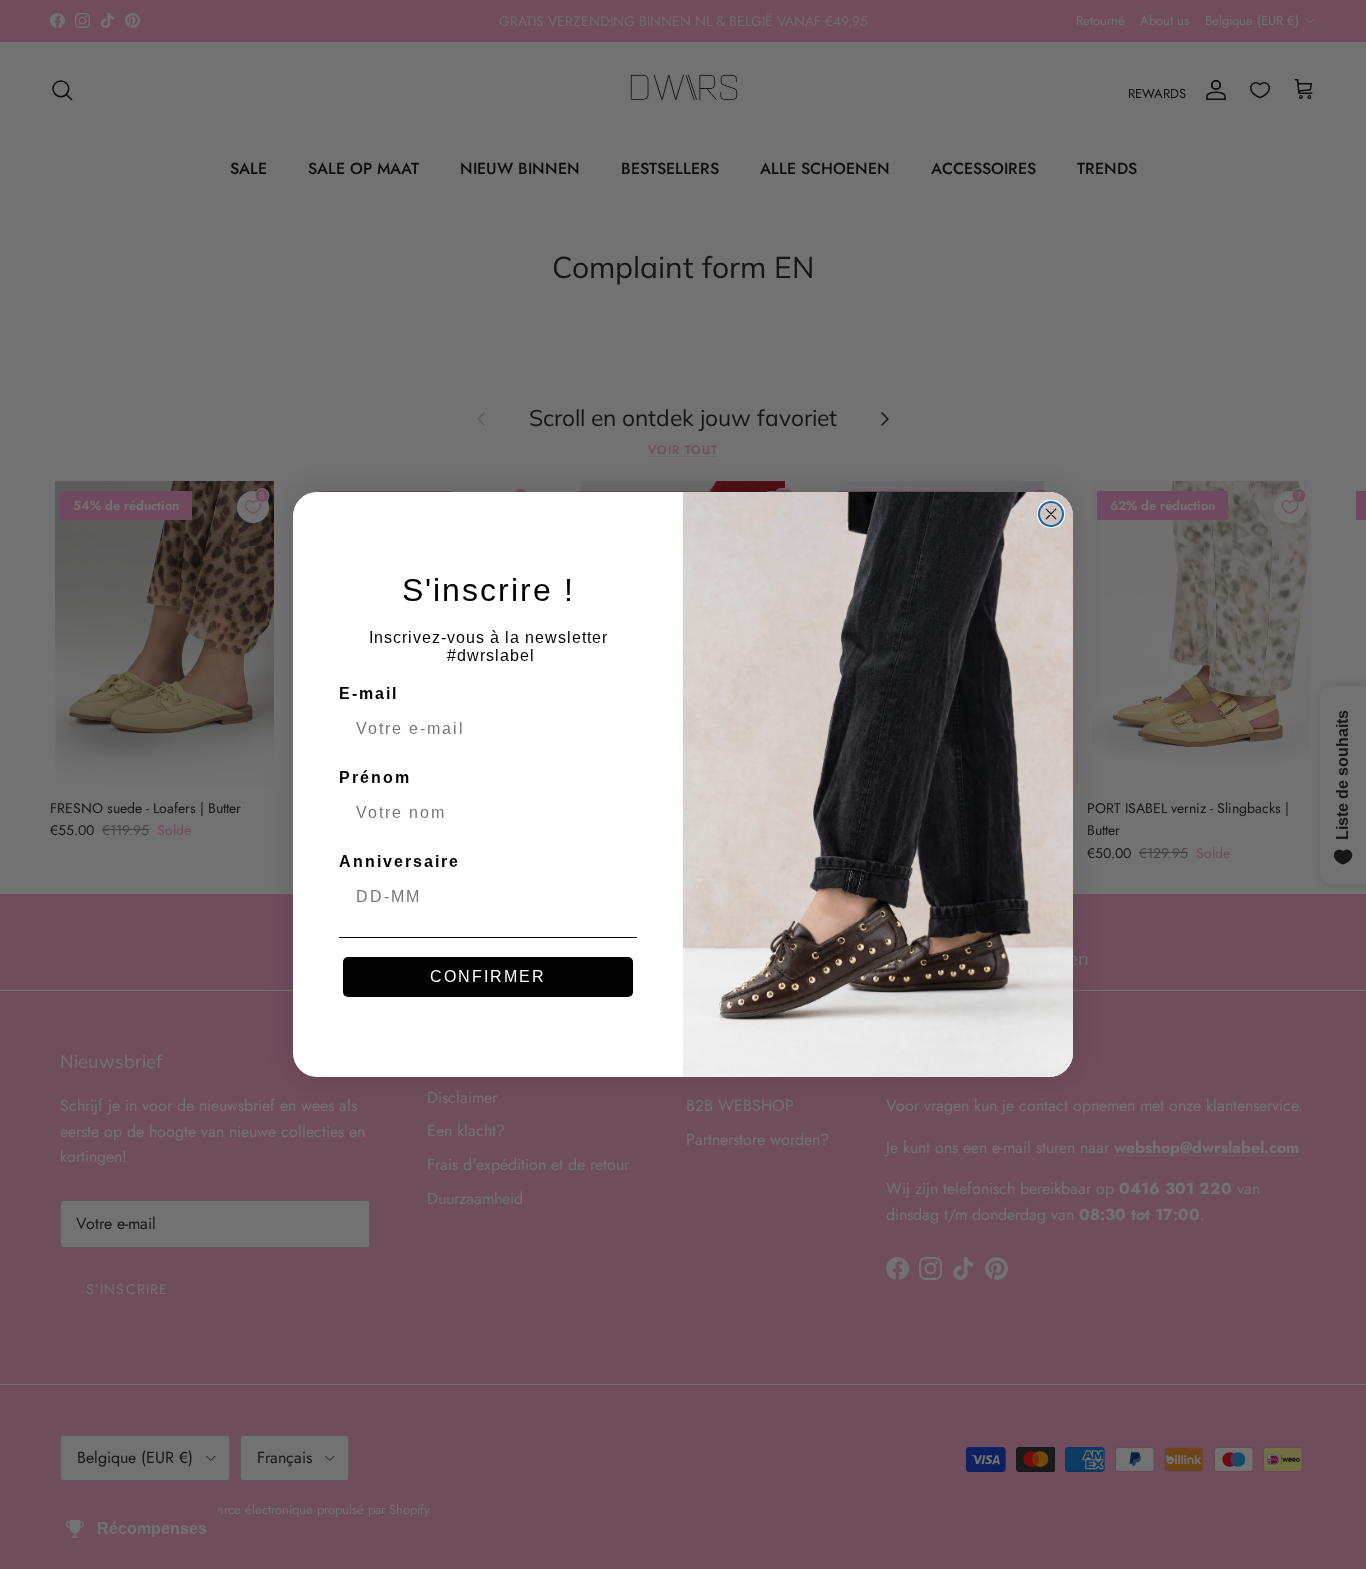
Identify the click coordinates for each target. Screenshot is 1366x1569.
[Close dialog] (1051, 514)
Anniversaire (399, 861)
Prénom (375, 777)
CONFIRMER (488, 976)
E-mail (368, 693)
